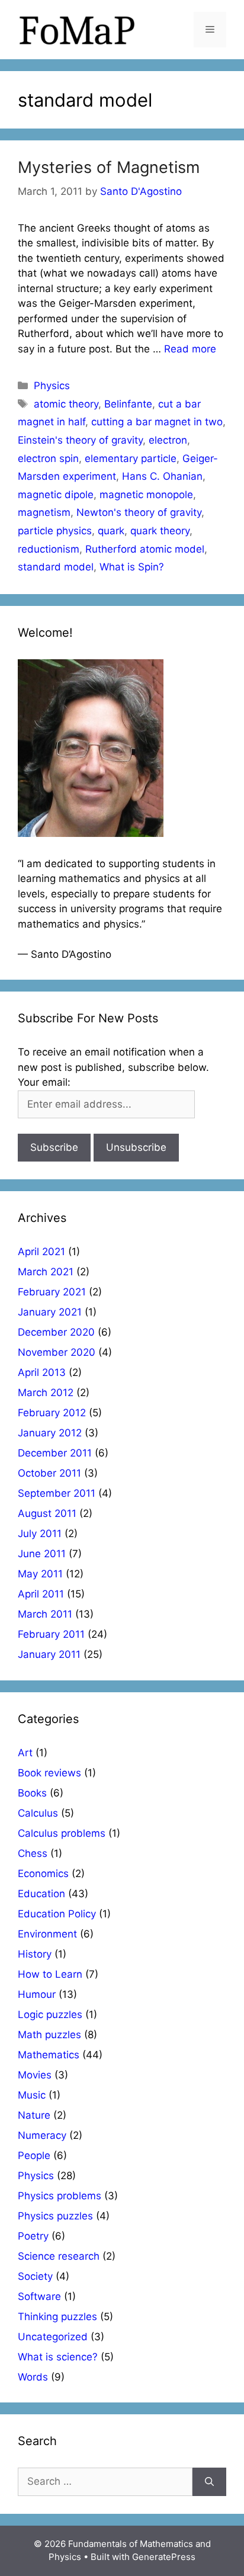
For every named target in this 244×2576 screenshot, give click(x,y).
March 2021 (46, 1272)
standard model (56, 567)
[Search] (209, 2482)
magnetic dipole (56, 495)
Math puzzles (49, 2035)
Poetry (33, 2236)
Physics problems (60, 2196)
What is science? (58, 2357)
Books (32, 1793)
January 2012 (50, 1433)
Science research (59, 2256)
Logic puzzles (50, 2014)
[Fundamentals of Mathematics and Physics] (77, 29)
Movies (35, 2075)
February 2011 (51, 1634)
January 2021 (50, 1312)
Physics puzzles (55, 2216)
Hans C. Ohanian (162, 476)
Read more (190, 349)
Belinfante (128, 404)
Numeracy (42, 2135)
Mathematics (49, 2055)
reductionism (49, 549)
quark (111, 531)
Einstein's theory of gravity (80, 440)
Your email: (44, 1082)
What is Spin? (132, 567)
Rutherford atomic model (145, 549)
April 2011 (41, 1594)
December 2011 (55, 1453)
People (34, 2155)
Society (35, 2276)
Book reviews (49, 1773)
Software (39, 2296)
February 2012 (52, 1413)
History (35, 1954)
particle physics (55, 531)
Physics (52, 386)
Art (25, 1753)
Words (33, 2377)
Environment (47, 1934)
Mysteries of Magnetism (109, 167)
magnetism (44, 512)
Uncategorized (53, 2337)
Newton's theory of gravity (139, 512)
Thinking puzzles (57, 2317)
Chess (33, 1853)
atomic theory (66, 404)
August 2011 (47, 1513)
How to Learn (50, 1974)
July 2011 (40, 1534)
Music (32, 2095)
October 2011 (49, 1473)
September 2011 (57, 1493)
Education (41, 1894)
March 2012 (46, 1393)
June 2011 (42, 1554)
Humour (37, 1994)
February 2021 (52, 1292)
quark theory (160, 531)
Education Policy (57, 1914)
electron (168, 440)
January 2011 (49, 1654)
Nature (34, 2115)
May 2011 (40, 1574)
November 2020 (57, 1352)
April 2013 (42, 1372)
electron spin (48, 458)
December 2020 (56, 1332)
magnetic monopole (146, 495)
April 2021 (41, 1252)
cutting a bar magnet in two (157, 422)
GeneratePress (164, 2557)
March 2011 (45, 1614)
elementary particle (131, 458)
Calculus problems (62, 1833)
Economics (43, 1874)
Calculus (38, 1813)
